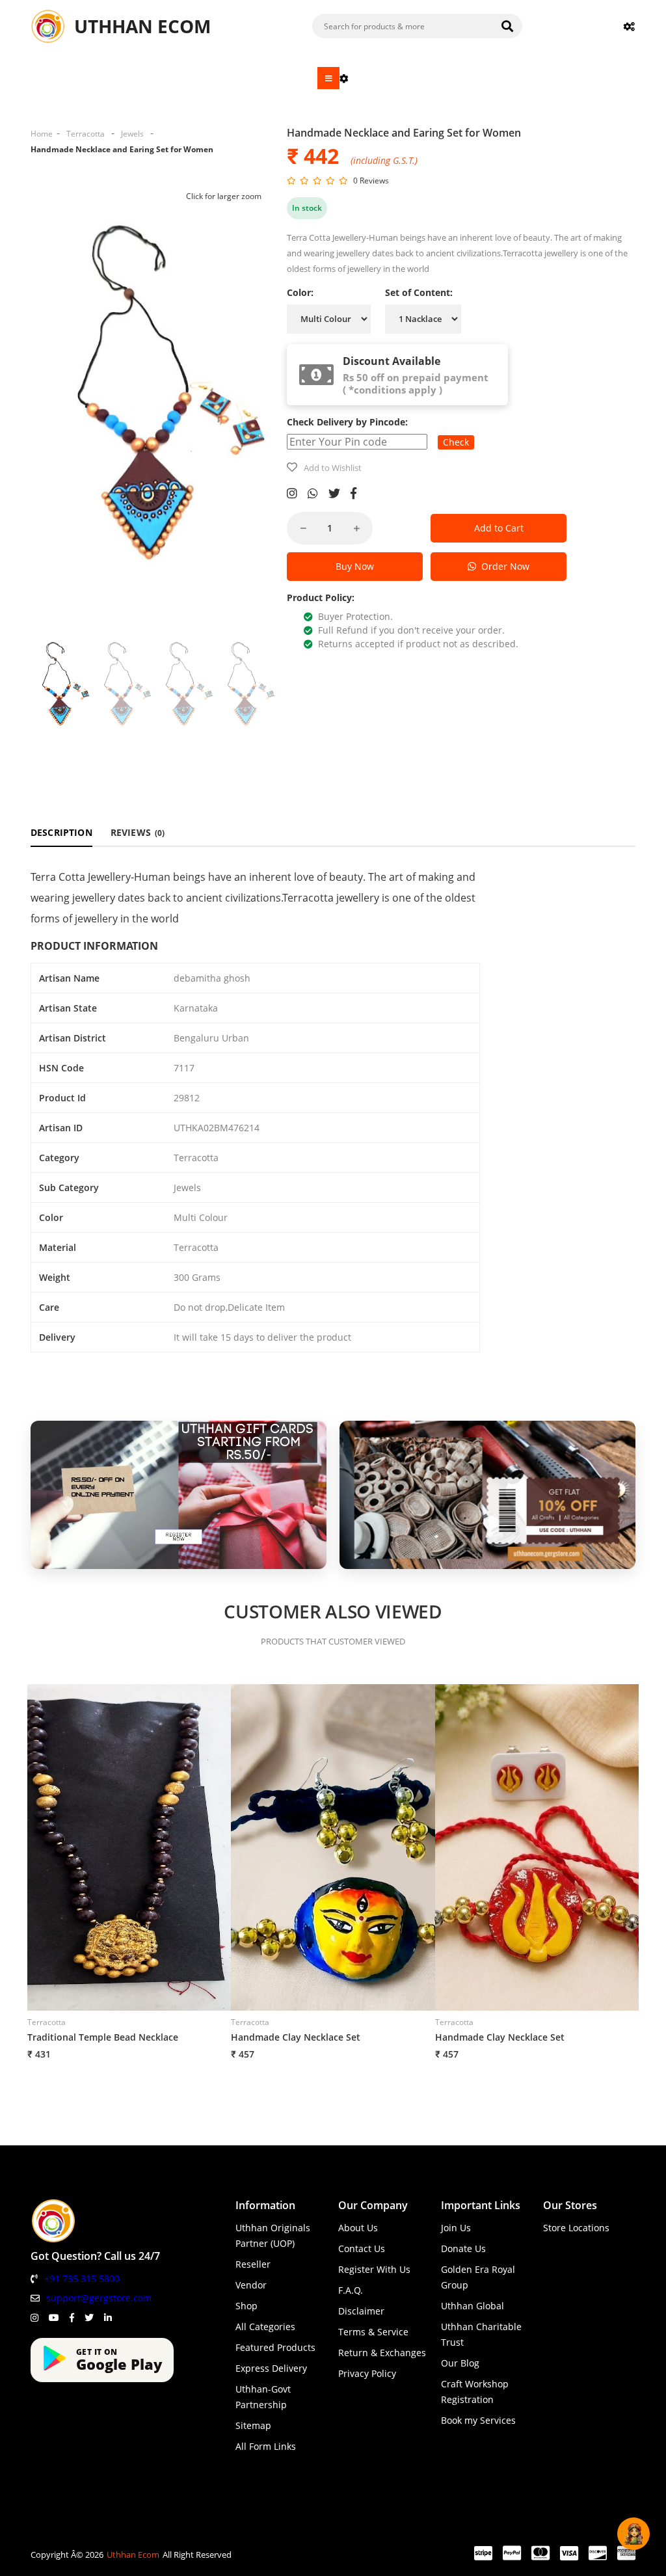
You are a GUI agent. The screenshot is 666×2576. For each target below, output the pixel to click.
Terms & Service (373, 2332)
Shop (246, 2306)
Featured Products (275, 2347)
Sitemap (253, 2425)
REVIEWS (138, 832)
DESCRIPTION (61, 832)
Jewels (132, 134)
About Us (358, 2228)
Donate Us (463, 2248)
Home (42, 134)
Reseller (253, 2264)
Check (456, 442)
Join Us (456, 2228)
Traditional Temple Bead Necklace (103, 2037)
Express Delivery (271, 2368)
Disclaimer (361, 2311)
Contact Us (362, 2248)
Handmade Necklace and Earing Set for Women (122, 149)
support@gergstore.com (99, 2298)
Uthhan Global (473, 2306)
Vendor (251, 2285)
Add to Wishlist (333, 468)
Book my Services (478, 2420)
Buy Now (355, 566)
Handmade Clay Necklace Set (296, 2037)
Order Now (503, 566)
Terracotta (86, 134)
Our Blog (460, 2363)
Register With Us (374, 2269)
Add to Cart (499, 528)
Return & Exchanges (382, 2353)
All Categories (265, 2327)
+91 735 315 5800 (82, 2278)
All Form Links (266, 2446)
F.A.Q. (351, 2290)
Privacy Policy (367, 2373)
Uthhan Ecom (133, 2555)
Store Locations (576, 2228)
